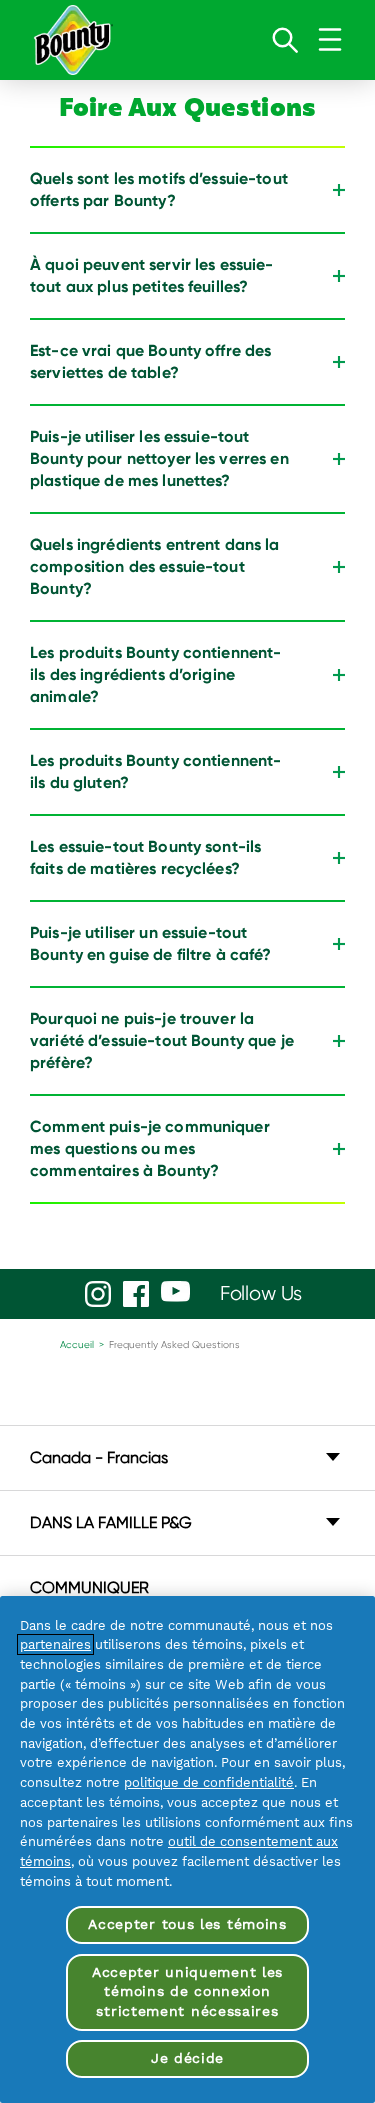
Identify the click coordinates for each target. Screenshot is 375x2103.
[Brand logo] (72, 40)
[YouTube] (175, 1291)
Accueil (77, 1344)
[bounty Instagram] (98, 1294)
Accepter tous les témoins (187, 1924)
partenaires (55, 1644)
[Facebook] (136, 1294)
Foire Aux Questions (187, 112)
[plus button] (339, 190)
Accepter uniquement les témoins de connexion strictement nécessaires (187, 1991)
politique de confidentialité (209, 1782)
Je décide (187, 2058)
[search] (285, 40)
